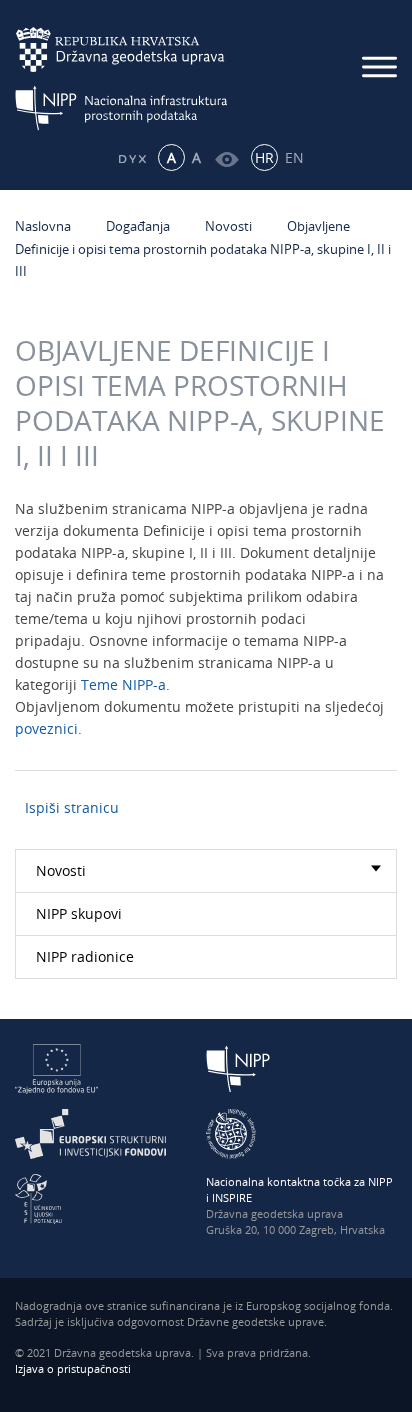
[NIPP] (238, 1067)
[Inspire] (231, 1132)
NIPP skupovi (79, 913)
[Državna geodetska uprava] (133, 49)
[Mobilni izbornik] (379, 67)
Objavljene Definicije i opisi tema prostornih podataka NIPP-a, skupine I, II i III (203, 248)
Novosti (228, 226)
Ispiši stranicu (72, 807)
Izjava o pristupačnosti (73, 1368)
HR (264, 157)
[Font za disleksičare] (131, 157)
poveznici (46, 728)
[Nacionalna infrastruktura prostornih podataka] (133, 108)
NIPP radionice (85, 956)
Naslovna (43, 226)
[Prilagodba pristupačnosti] (226, 157)
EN (294, 157)
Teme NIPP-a (123, 684)
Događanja (138, 226)
